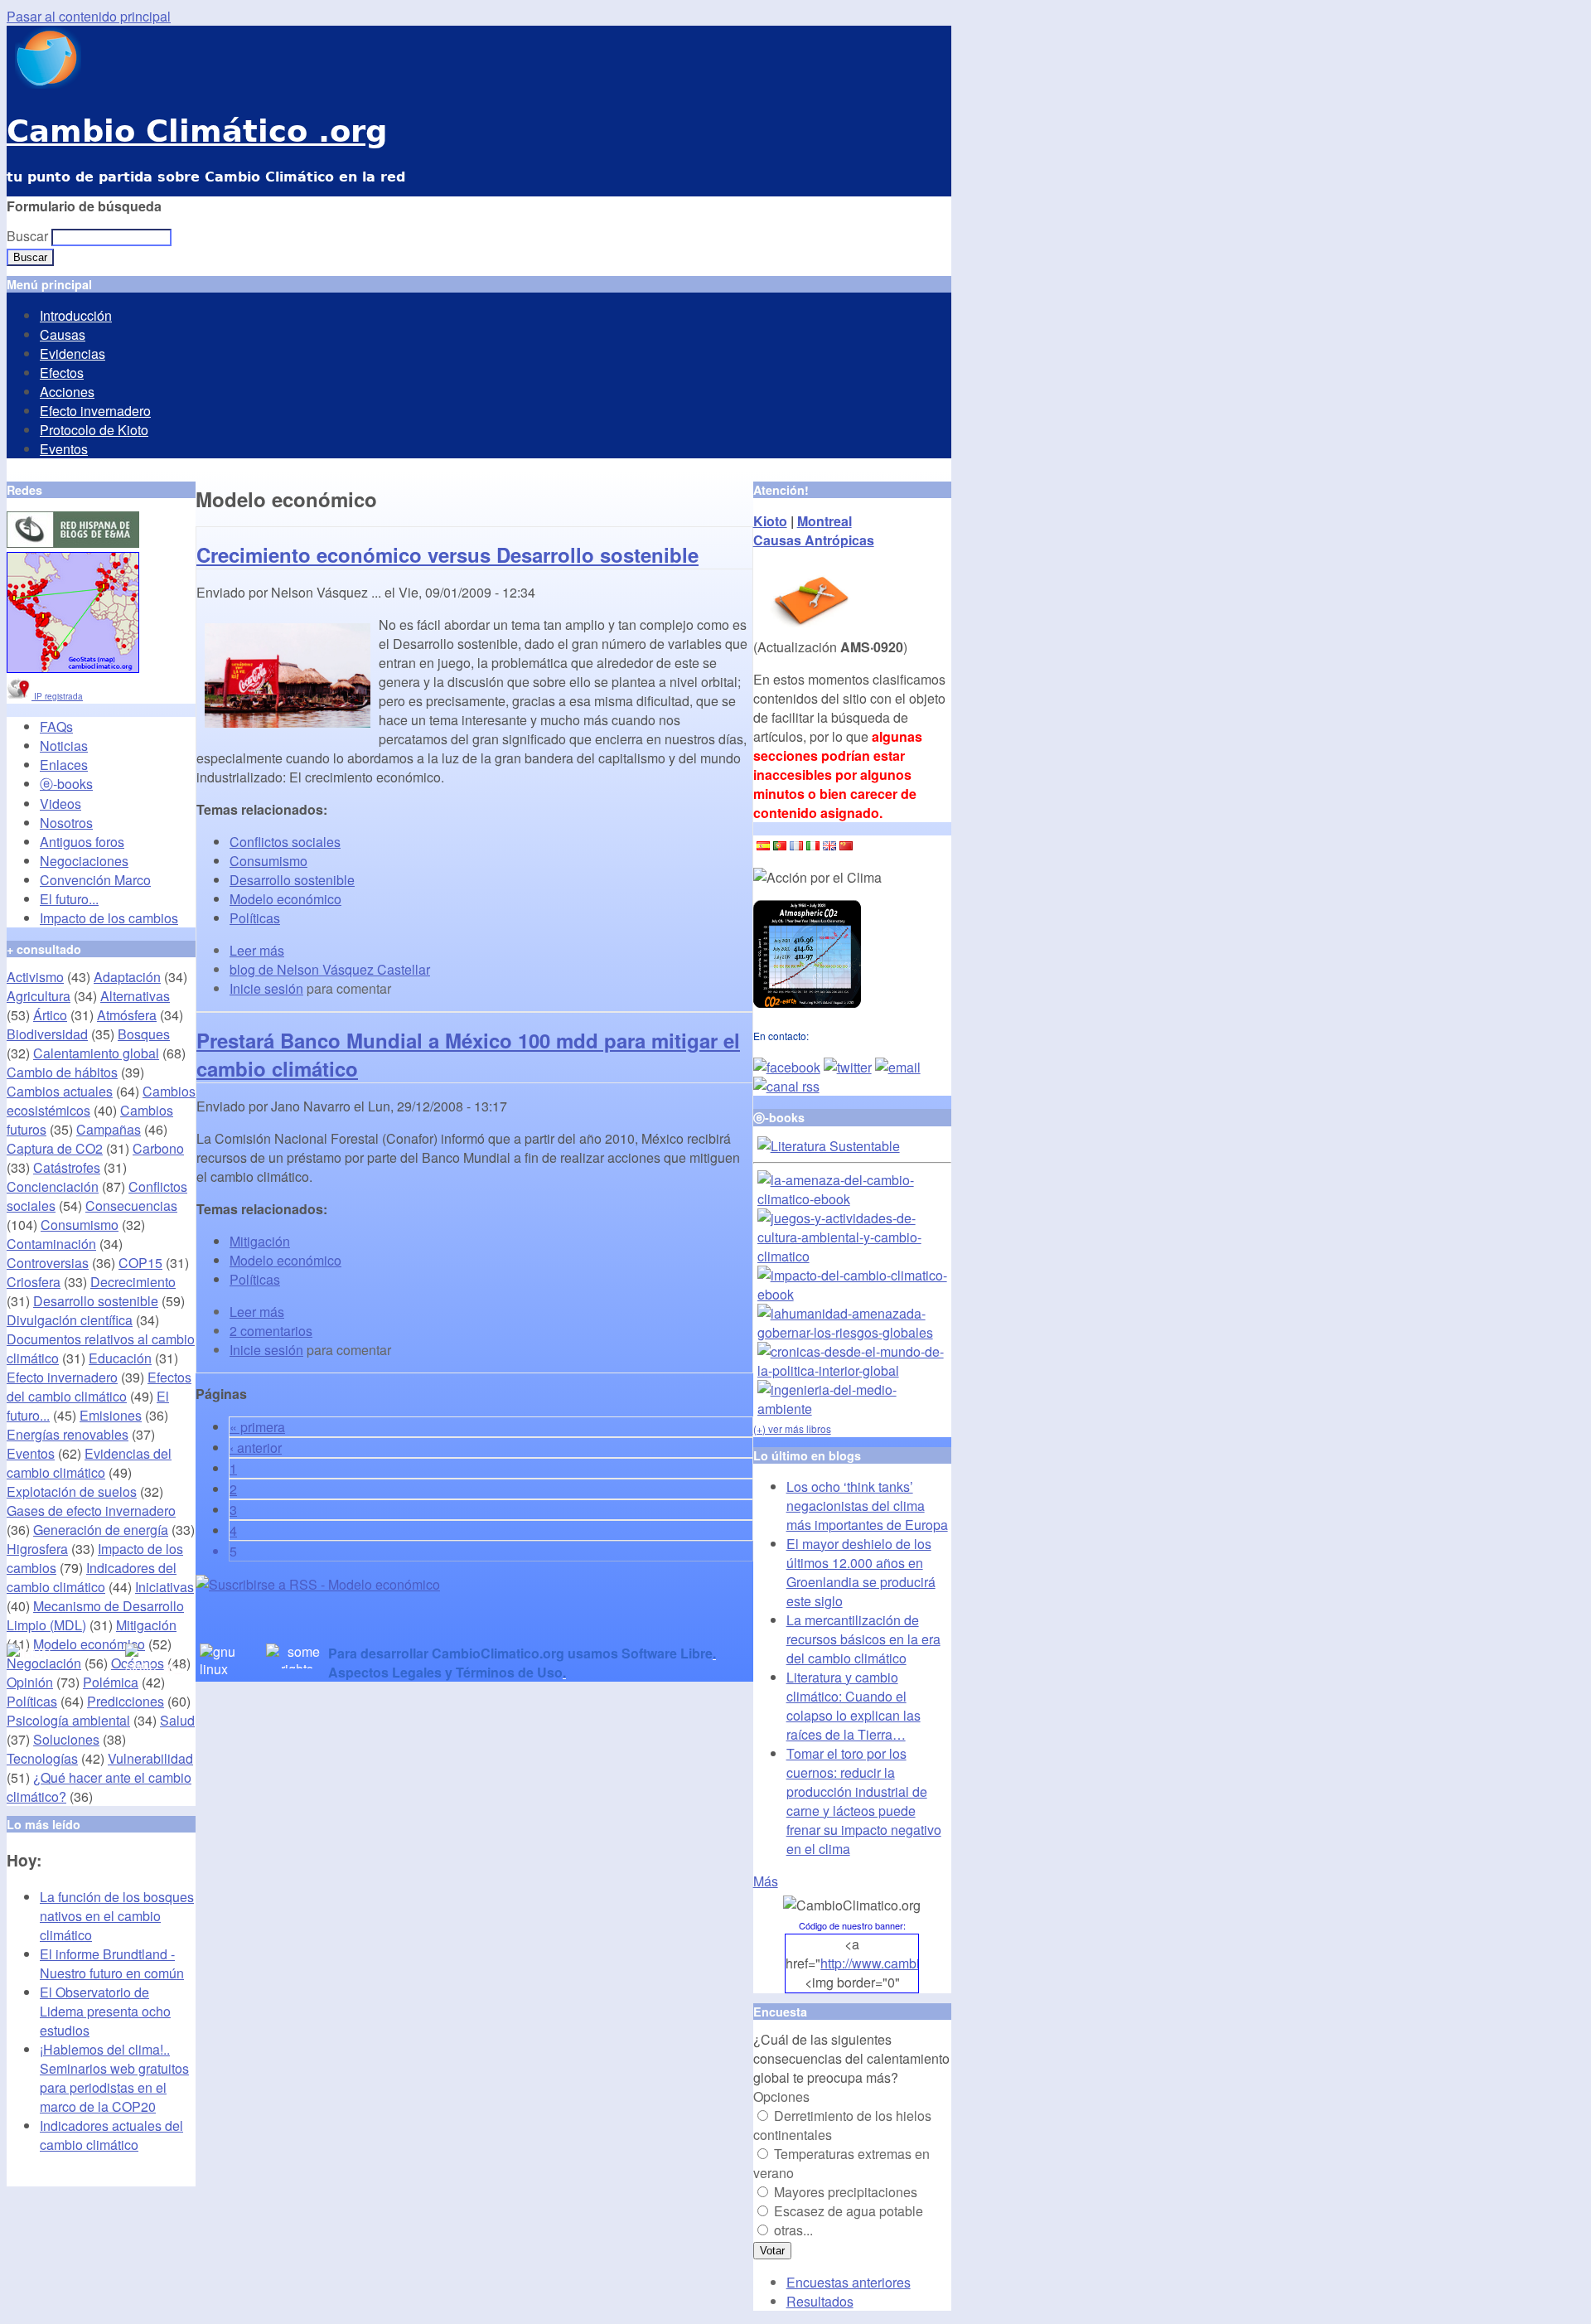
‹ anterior (256, 1448)
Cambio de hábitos (62, 1072)
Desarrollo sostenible (292, 880)
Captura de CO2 (55, 1148)
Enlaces (64, 765)
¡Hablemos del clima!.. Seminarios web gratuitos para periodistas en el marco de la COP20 (114, 2078)
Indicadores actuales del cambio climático (111, 2135)
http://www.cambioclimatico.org (911, 1963)
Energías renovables (68, 1434)
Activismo (35, 977)
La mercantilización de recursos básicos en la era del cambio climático (863, 1639)
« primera (257, 1427)
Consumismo (268, 861)
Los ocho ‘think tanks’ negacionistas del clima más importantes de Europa (867, 1506)
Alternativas (135, 996)
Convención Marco (95, 880)
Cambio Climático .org (197, 131)
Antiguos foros (82, 842)
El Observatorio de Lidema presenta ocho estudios (105, 2011)
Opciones (781, 2096)
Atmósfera (127, 1015)
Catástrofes (67, 1167)
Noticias (64, 746)
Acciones (67, 392)
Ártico (50, 1015)
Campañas (109, 1129)
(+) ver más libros (792, 1428)
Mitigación (260, 1241)
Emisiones (111, 1415)
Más (766, 1881)
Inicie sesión (266, 988)
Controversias (48, 1263)
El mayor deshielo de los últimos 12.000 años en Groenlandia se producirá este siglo (861, 1572)
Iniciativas (164, 1587)
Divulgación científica (70, 1320)
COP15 (140, 1263)
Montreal (825, 521)
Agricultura (39, 996)
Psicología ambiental (68, 1720)
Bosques (144, 1034)
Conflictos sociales (285, 842)
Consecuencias (131, 1206)
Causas (63, 334)
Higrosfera (37, 1549)
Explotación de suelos (72, 1491)
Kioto (770, 521)
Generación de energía (101, 1530)
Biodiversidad (47, 1034)
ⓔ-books (66, 784)
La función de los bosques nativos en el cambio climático (117, 1916)
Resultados (820, 2301)
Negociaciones (84, 861)
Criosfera (34, 1282)
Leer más (257, 950)
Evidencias (73, 353)
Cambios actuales (60, 1091)
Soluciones (66, 1739)
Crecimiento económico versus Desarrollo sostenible (447, 554)
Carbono (158, 1148)
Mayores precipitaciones (846, 2192)
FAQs (56, 726)
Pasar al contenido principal (89, 16)
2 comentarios (271, 1331)
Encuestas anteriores (849, 2282)
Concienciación (53, 1186)
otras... (793, 2230)
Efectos (62, 373)
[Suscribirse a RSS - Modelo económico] (318, 1584)
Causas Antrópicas (814, 540)
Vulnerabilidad (150, 1758)
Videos (60, 804)
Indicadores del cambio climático (92, 1577)
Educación (120, 1358)
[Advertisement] (389, 1619)
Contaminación (51, 1244)
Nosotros (66, 823)
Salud (177, 1720)
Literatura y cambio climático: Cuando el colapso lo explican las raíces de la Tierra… (854, 1706)
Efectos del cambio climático (99, 1387)
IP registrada (57, 696)
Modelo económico (285, 899)
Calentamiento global (96, 1053)
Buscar (29, 236)
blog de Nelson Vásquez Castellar (330, 969)
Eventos (64, 449)
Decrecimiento (133, 1282)
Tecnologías (42, 1758)
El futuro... (69, 899)
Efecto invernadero (95, 411)
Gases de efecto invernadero (91, 1511)
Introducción (76, 315)
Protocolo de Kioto (94, 430)
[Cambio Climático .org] (44, 83)
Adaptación (127, 977)
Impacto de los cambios (109, 918)
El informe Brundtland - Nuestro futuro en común (112, 1963)
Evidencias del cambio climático (89, 1463)
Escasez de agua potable (849, 2211)
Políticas (255, 918)
